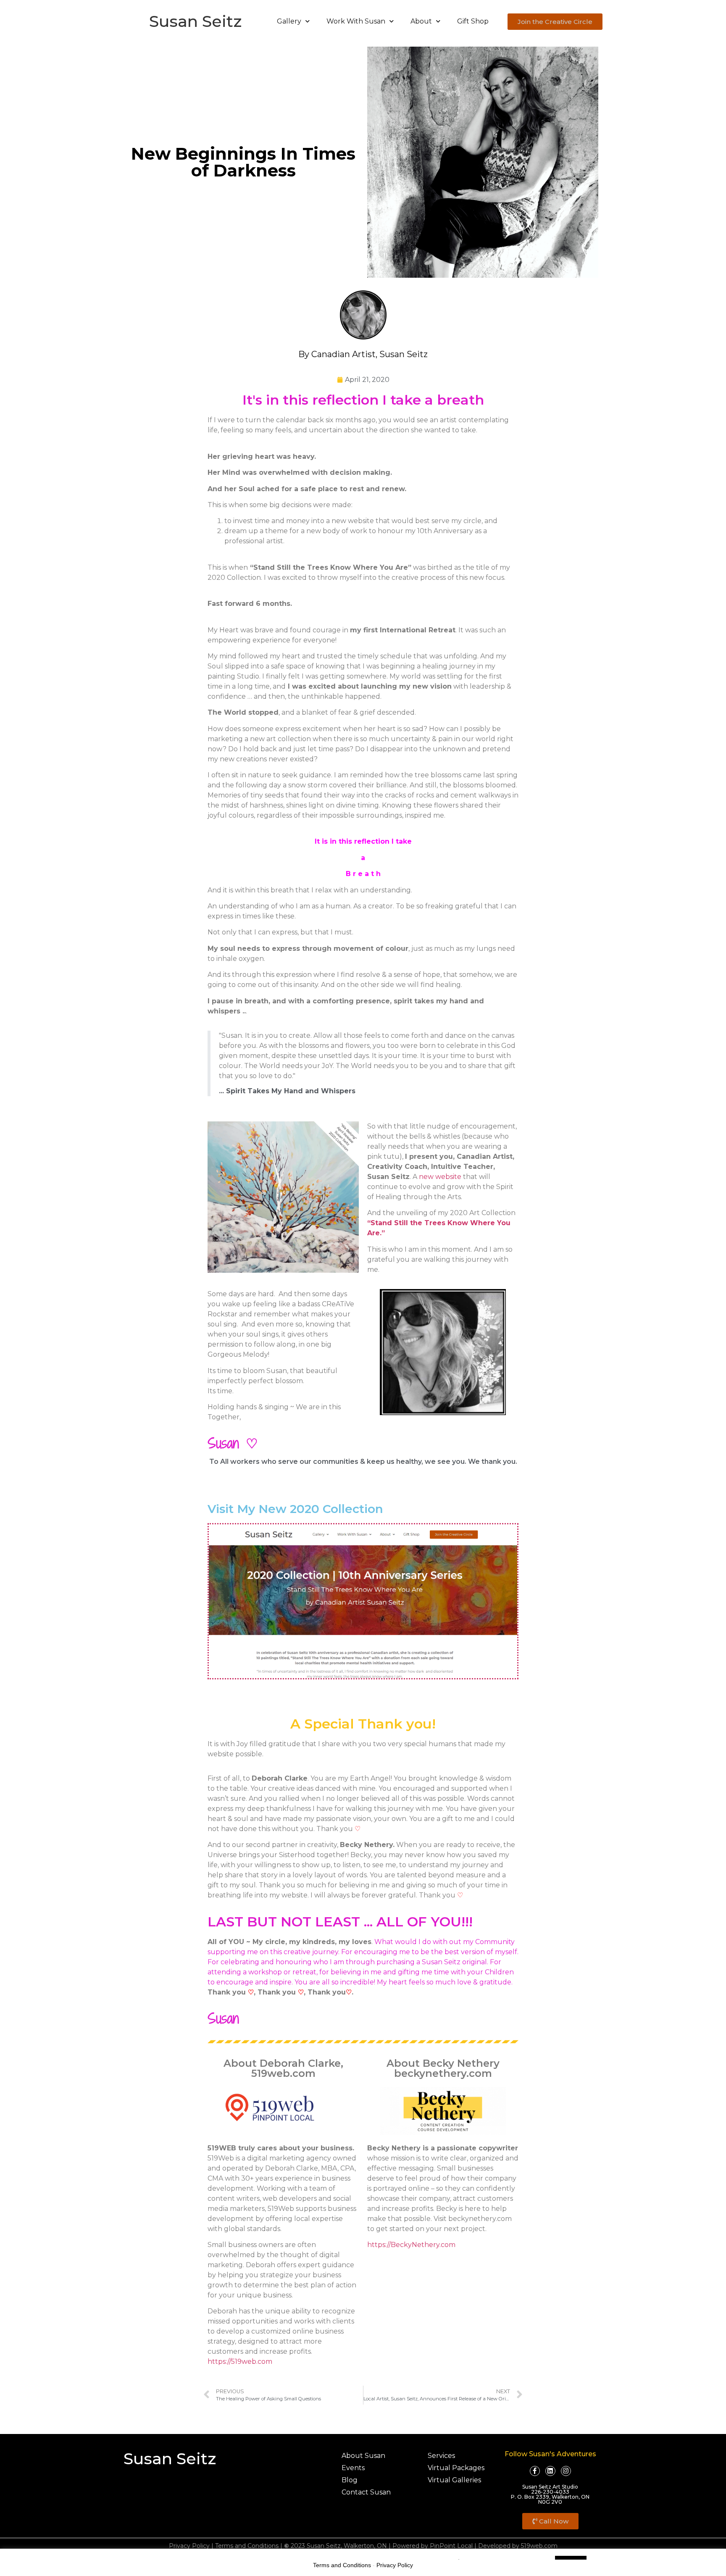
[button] (555, 22)
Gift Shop (473, 21)
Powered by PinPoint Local (433, 2546)
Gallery (289, 21)
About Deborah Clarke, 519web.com (283, 2068)
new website (440, 1177)
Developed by (499, 2546)
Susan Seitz (195, 21)
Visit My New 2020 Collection (295, 1509)
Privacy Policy (189, 2546)
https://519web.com (240, 2362)
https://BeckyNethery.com (411, 2245)
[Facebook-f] (535, 2471)
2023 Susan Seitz (312, 2546)
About (421, 21)
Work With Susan (356, 21)
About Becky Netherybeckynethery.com (443, 2068)
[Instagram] (566, 2471)
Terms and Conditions (247, 2546)
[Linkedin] (550, 2471)
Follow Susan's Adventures (550, 2454)
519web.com (539, 2546)
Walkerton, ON (365, 2546)
